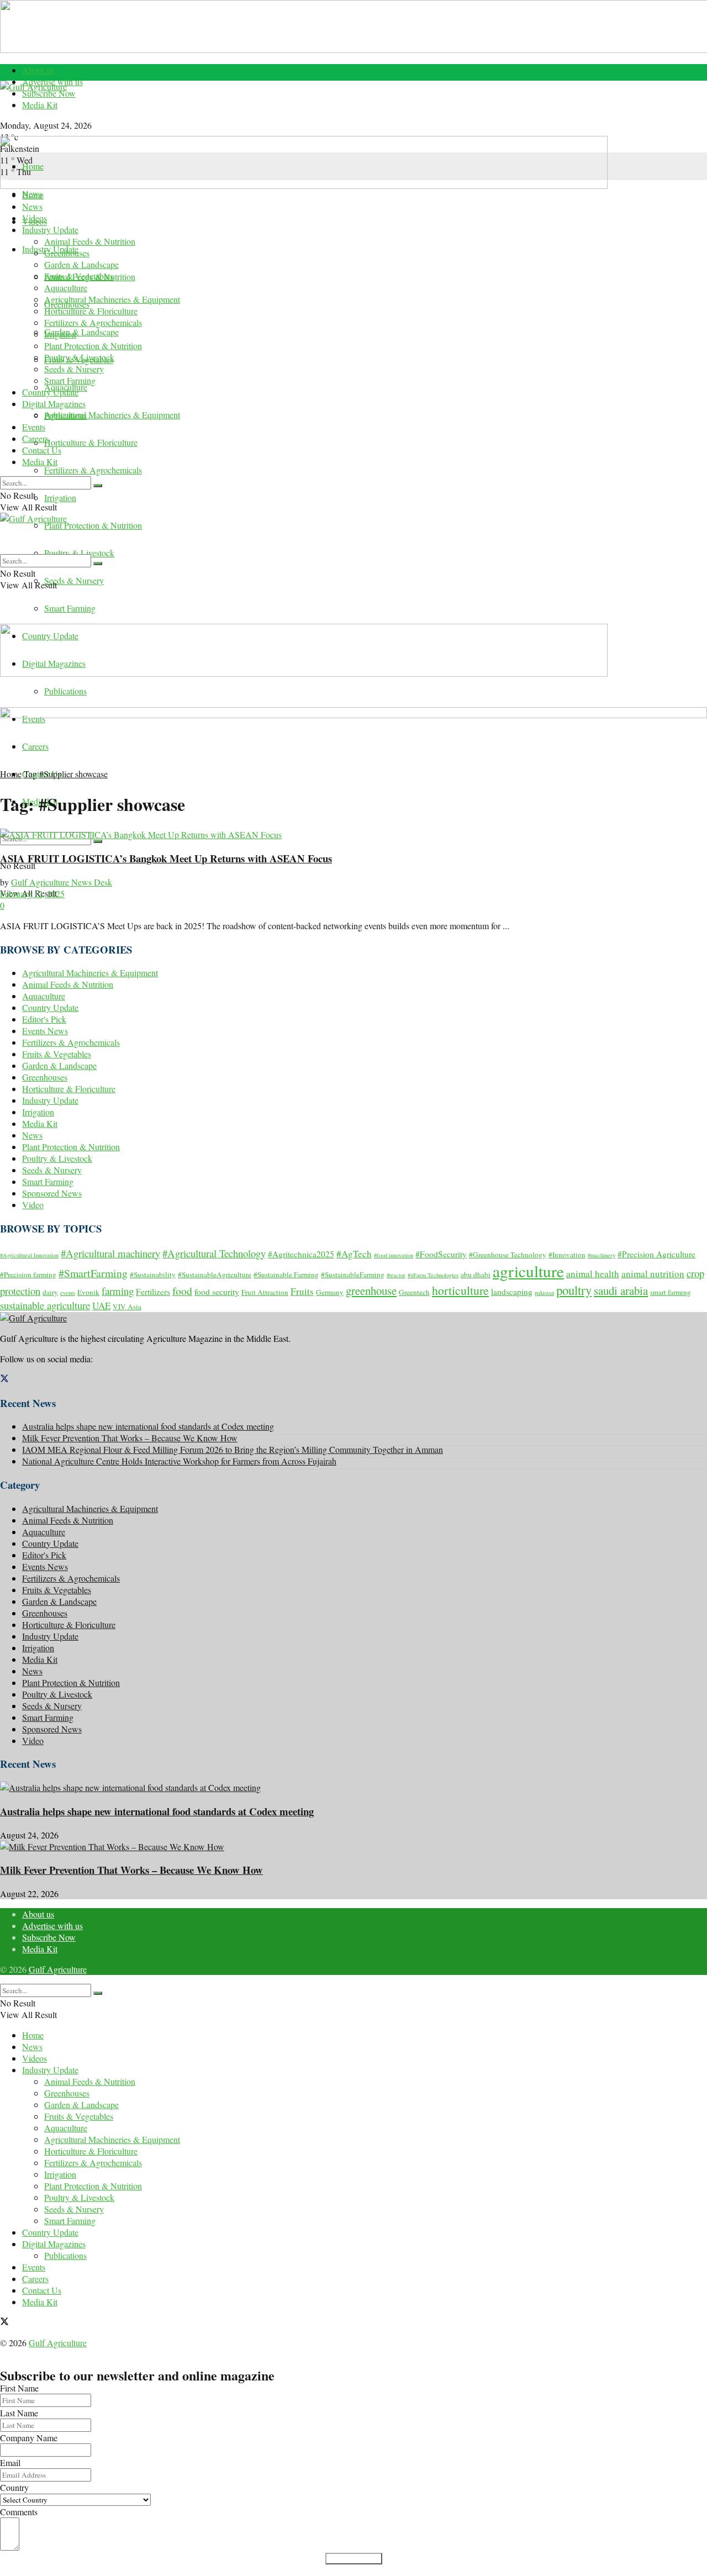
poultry (574, 1290)
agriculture (528, 1271)
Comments (19, 2512)
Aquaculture (66, 288)
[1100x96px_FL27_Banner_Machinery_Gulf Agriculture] (304, 185)
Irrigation (60, 497)
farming (118, 1291)
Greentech (414, 1292)
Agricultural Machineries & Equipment (112, 415)
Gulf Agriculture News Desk (62, 882)
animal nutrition (653, 1274)
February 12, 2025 (32, 894)
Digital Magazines (54, 404)
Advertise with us (52, 1926)
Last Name (19, 2413)
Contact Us (42, 450)
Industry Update (50, 230)
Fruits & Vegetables (79, 276)
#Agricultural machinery (110, 1253)
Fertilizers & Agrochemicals (93, 470)
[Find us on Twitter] (4, 1379)
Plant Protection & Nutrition (93, 525)
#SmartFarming (93, 1273)
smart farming (671, 1292)
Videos (35, 218)
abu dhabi (476, 1274)
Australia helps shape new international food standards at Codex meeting (148, 1426)
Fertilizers (153, 1292)
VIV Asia (127, 1307)
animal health (593, 1274)
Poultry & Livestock (79, 553)
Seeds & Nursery (74, 580)
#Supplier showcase (73, 774)
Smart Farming (70, 608)
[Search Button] (98, 841)
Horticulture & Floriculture (91, 442)
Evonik (88, 1292)
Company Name (29, 2438)
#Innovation (567, 1255)
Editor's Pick (44, 1019)
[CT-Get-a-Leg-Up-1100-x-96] (353, 715)
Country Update (50, 392)
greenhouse (371, 1290)
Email (10, 2462)
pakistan (544, 1293)
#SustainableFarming (353, 1274)
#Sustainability (153, 1274)
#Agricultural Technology (214, 1253)
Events (34, 427)
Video (33, 1205)
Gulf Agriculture (58, 1969)
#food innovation (394, 1255)
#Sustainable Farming (286, 1274)
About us (38, 70)
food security (217, 1292)
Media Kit (40, 105)
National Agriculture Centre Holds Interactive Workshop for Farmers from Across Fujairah (179, 1461)
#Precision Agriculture (656, 1254)
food (182, 1291)
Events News (45, 1031)
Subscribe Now (49, 93)
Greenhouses (67, 253)
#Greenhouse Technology (508, 1255)
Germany (330, 1292)
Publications (65, 691)
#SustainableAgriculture (215, 1274)
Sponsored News (52, 1193)
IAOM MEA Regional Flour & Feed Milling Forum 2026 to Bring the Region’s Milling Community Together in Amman (233, 1449)
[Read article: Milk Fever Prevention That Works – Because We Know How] (353, 1847)
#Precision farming (28, 1274)
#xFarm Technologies (433, 1275)
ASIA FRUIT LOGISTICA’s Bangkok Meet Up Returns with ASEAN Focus (166, 858)
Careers (35, 438)
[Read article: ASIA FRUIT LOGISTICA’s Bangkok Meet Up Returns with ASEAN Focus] (353, 834)
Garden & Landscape (81, 332)
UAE (101, 1306)
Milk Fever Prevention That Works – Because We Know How (130, 1438)
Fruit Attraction (265, 1292)
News (32, 206)
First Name (19, 2388)
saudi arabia (621, 1290)
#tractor (396, 1275)
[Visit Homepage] (353, 108)
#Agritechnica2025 (301, 1254)
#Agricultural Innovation (29, 1255)
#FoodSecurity (441, 1254)
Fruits (302, 1291)
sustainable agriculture (45, 1305)
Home (33, 166)
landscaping (512, 1292)
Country (14, 2487)
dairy (50, 1292)
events (68, 1293)
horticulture (460, 1290)
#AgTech (354, 1254)
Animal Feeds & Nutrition (90, 241)
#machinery (602, 1255)
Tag (30, 774)
